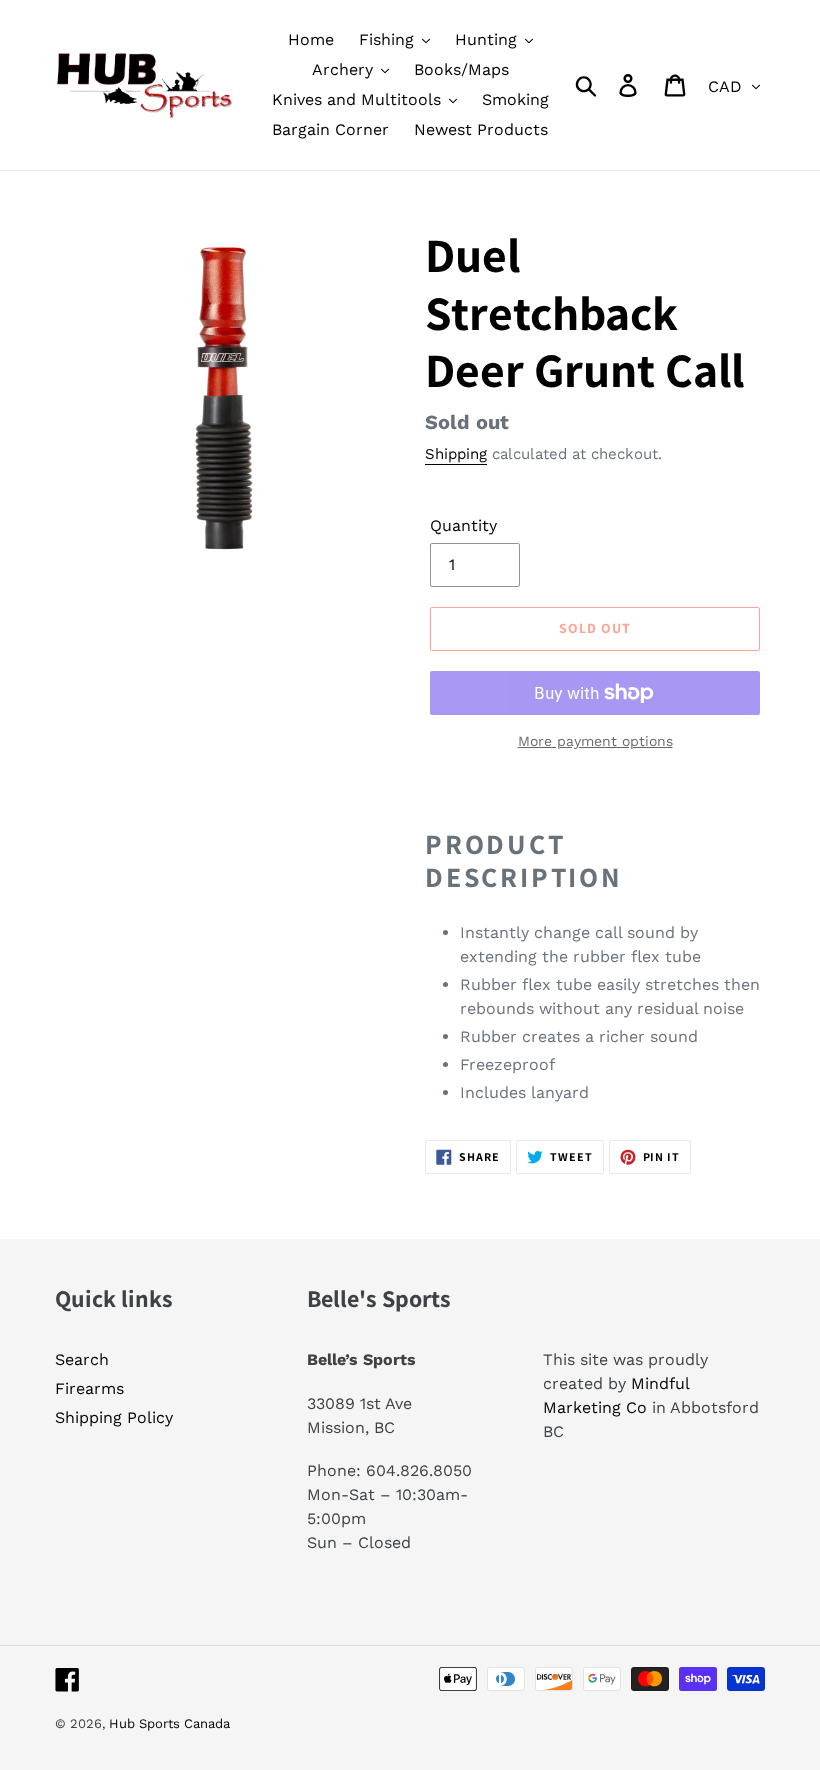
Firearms (89, 1388)
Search (82, 1359)
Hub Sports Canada (169, 1723)
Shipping (456, 454)
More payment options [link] (595, 741)
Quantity (463, 525)
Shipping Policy (114, 1417)
